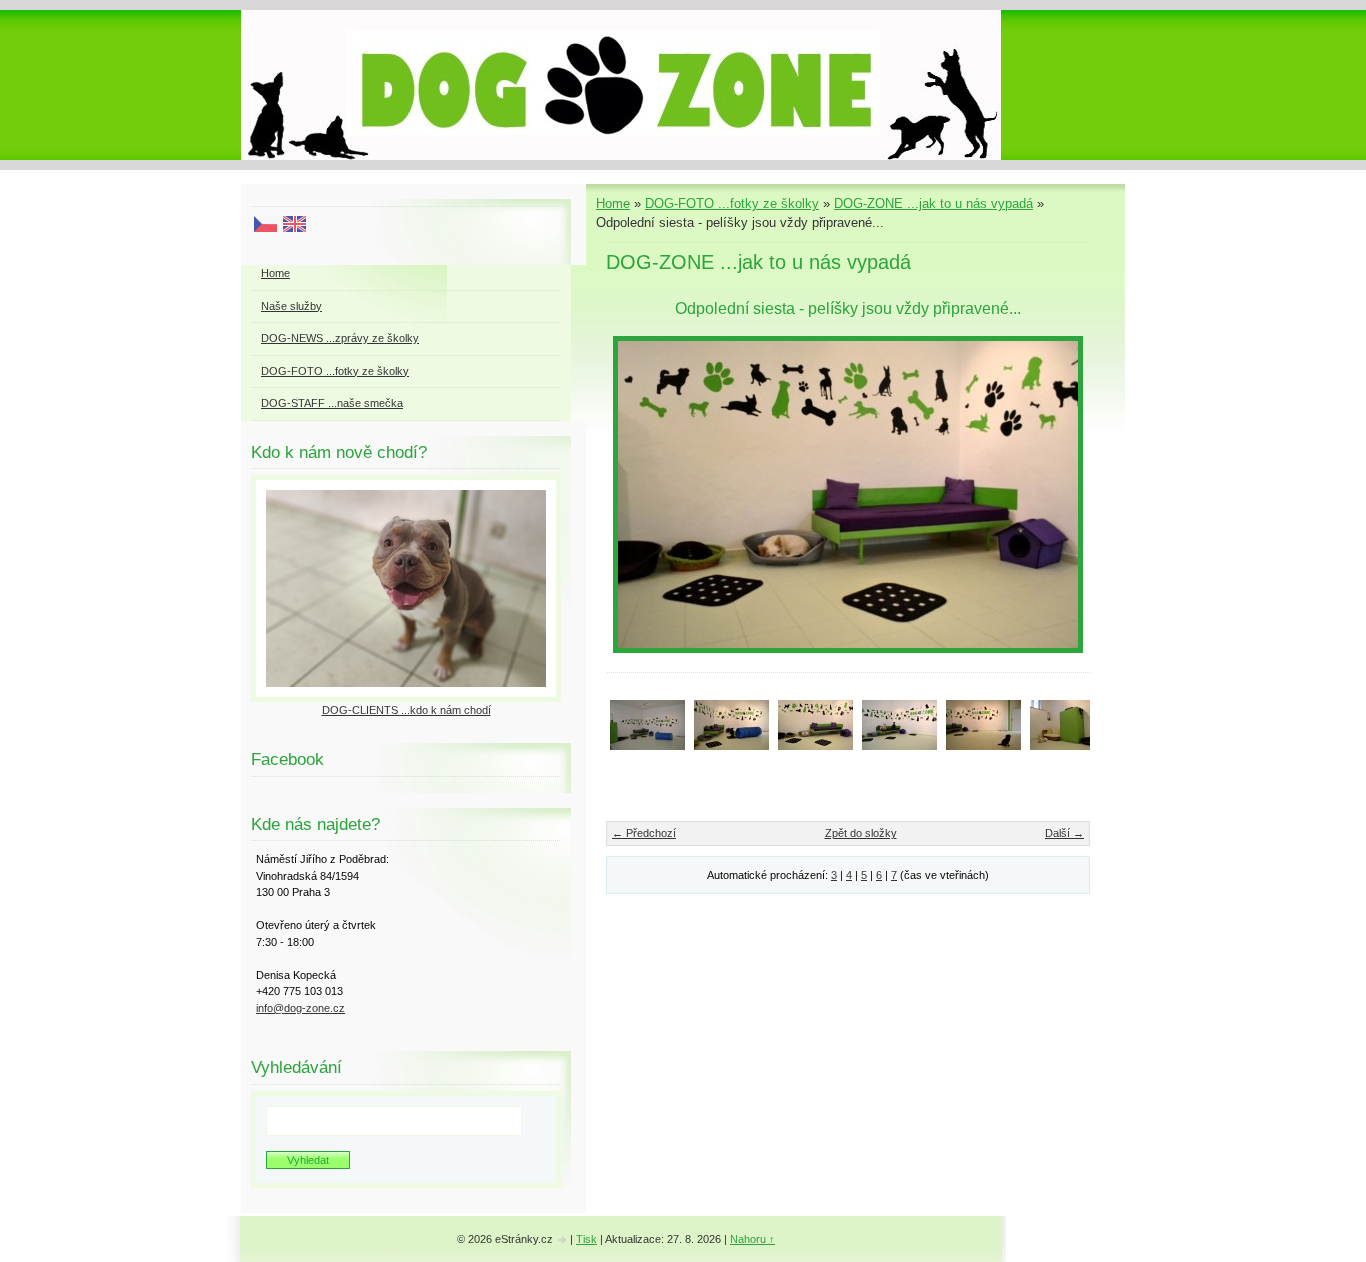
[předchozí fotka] (638, 494)
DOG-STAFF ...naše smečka (332, 403)
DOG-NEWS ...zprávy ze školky (340, 338)
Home (613, 203)
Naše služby (291, 306)
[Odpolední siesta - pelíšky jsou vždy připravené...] (815, 723)
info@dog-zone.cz (300, 1008)
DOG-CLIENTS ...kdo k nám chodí (406, 710)
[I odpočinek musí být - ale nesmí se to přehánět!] (1067, 723)
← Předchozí (644, 833)
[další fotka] (1057, 494)
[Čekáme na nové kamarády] (731, 723)
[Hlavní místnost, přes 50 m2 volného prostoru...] (983, 723)
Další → (1064, 833)
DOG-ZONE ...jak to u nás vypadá (933, 203)
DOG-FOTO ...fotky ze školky (732, 203)
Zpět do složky (861, 833)
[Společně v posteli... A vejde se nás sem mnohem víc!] (899, 723)
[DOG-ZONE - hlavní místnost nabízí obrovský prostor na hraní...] (647, 723)
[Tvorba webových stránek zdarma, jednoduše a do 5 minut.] (563, 1240)
